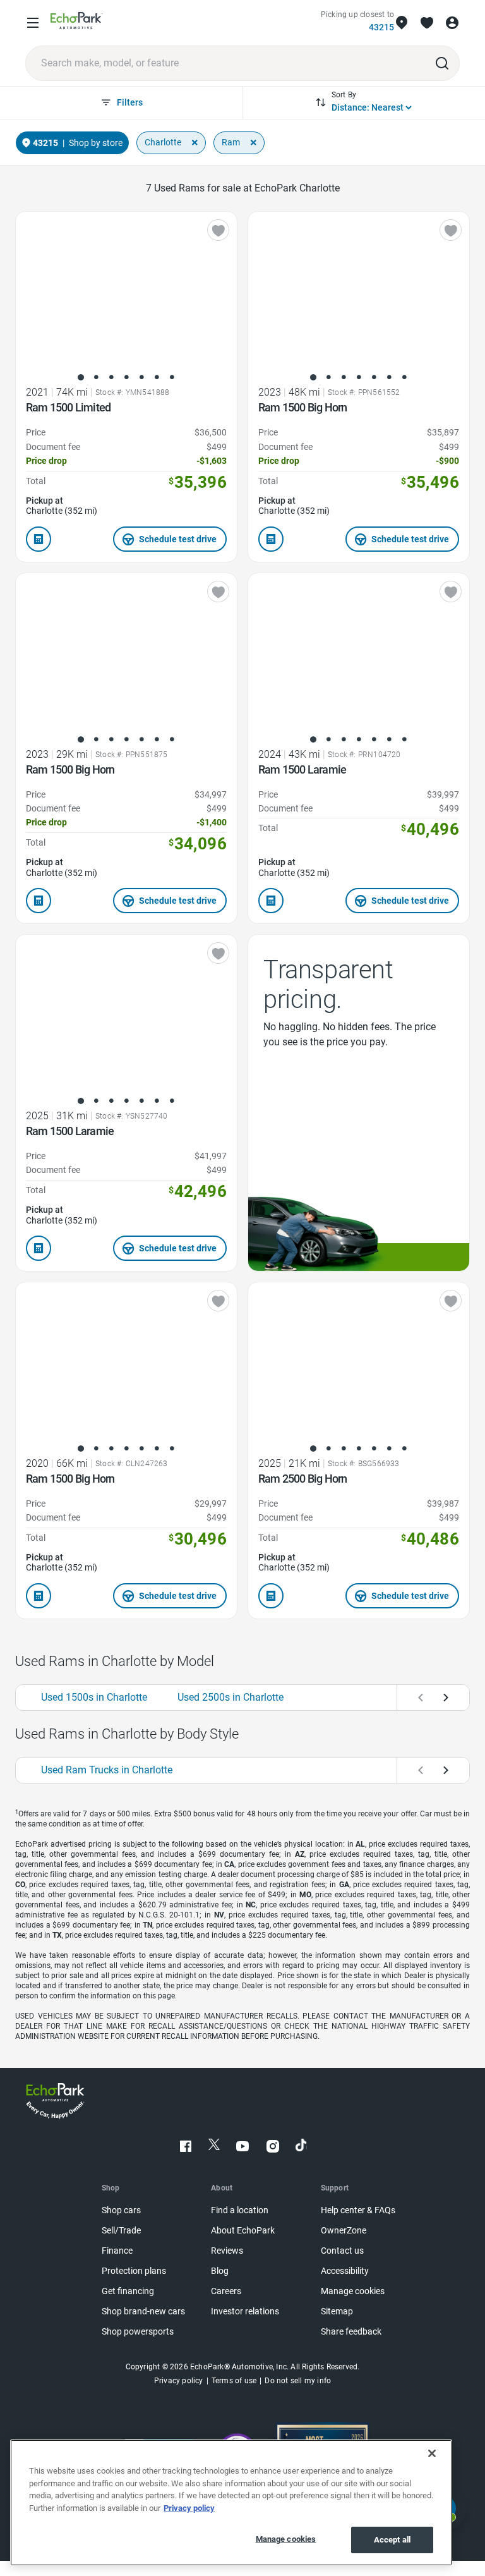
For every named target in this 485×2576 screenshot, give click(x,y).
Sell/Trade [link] (121, 2231)
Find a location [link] (240, 2210)
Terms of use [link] (234, 2381)
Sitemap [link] (337, 2312)
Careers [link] (226, 2291)
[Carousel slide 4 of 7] (126, 377)
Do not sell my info (298, 2381)
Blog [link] (220, 2271)
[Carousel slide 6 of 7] (157, 377)
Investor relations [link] (245, 2312)
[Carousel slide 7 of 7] (172, 377)
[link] (77, 23)
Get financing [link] (128, 2291)
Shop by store (96, 143)
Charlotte (163, 142)
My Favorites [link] (427, 23)
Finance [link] (117, 2251)
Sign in (452, 23)
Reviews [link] (227, 2251)
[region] (231, 2503)
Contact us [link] (342, 2251)
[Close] (432, 2453)
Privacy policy (189, 2508)
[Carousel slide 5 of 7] (141, 377)
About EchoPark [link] (243, 2231)
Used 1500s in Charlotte (94, 1697)
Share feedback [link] (351, 2332)
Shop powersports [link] (138, 2332)
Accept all (392, 2540)
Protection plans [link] (134, 2271)
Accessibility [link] (345, 2271)
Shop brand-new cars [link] (143, 2312)
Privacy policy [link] (179, 2381)
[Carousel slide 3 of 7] (111, 377)
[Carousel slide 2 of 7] (96, 377)
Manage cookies (286, 2539)
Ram (231, 142)
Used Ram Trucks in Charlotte (107, 1770)
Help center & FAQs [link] (358, 2210)
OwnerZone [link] (344, 2231)
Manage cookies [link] (353, 2291)
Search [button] (442, 63)
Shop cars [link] (121, 2210)
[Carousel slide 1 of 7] (81, 377)
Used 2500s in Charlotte (231, 1697)
